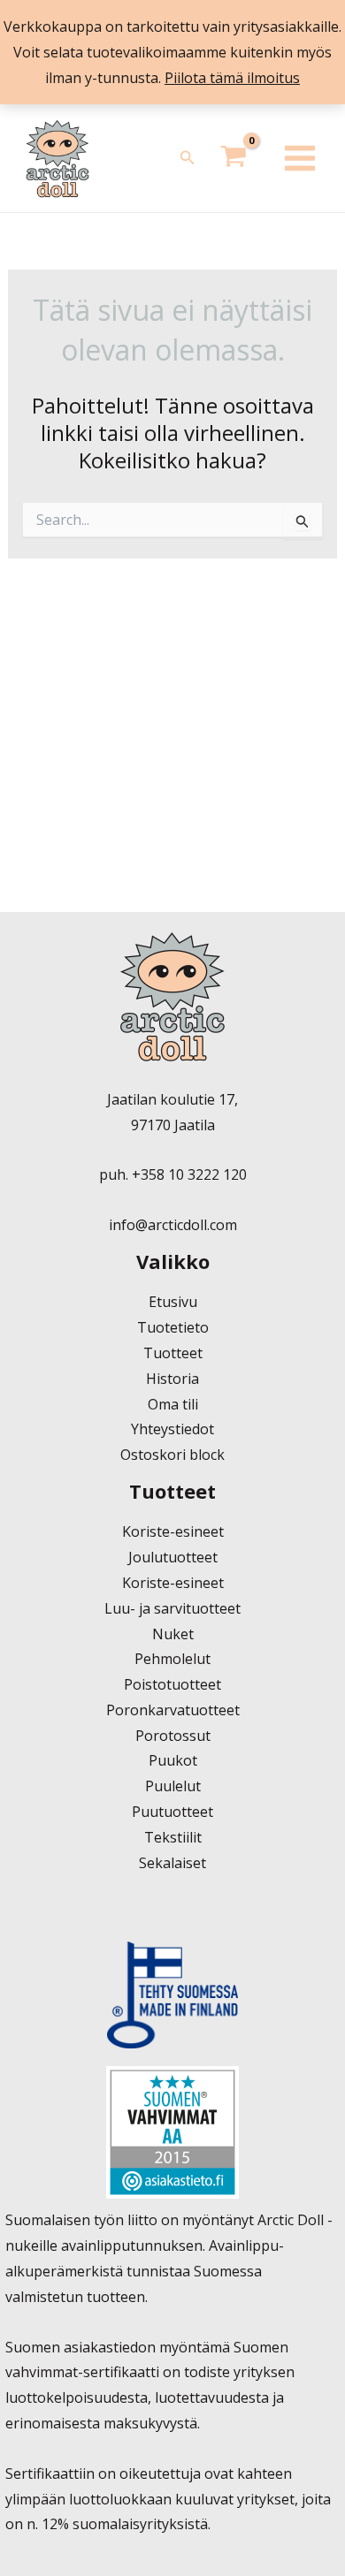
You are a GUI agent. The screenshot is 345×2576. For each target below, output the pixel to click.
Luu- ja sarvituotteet (172, 1608)
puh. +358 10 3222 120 (173, 1174)
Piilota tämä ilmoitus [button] (232, 78)
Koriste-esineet (173, 1531)
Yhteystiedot (172, 1429)
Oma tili (173, 1404)
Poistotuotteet (172, 1684)
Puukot (173, 1760)
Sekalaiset (172, 1863)
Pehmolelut (172, 1659)
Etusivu (173, 1302)
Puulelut (173, 1786)
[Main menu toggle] (300, 158)
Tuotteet (173, 1353)
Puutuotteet (172, 1812)
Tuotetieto (173, 1327)
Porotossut (173, 1736)
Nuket (173, 1634)
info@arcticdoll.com (173, 1225)
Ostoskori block (172, 1455)
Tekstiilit (173, 1837)
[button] (188, 158)
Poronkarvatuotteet (173, 1710)
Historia (172, 1379)
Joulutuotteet (173, 1557)
